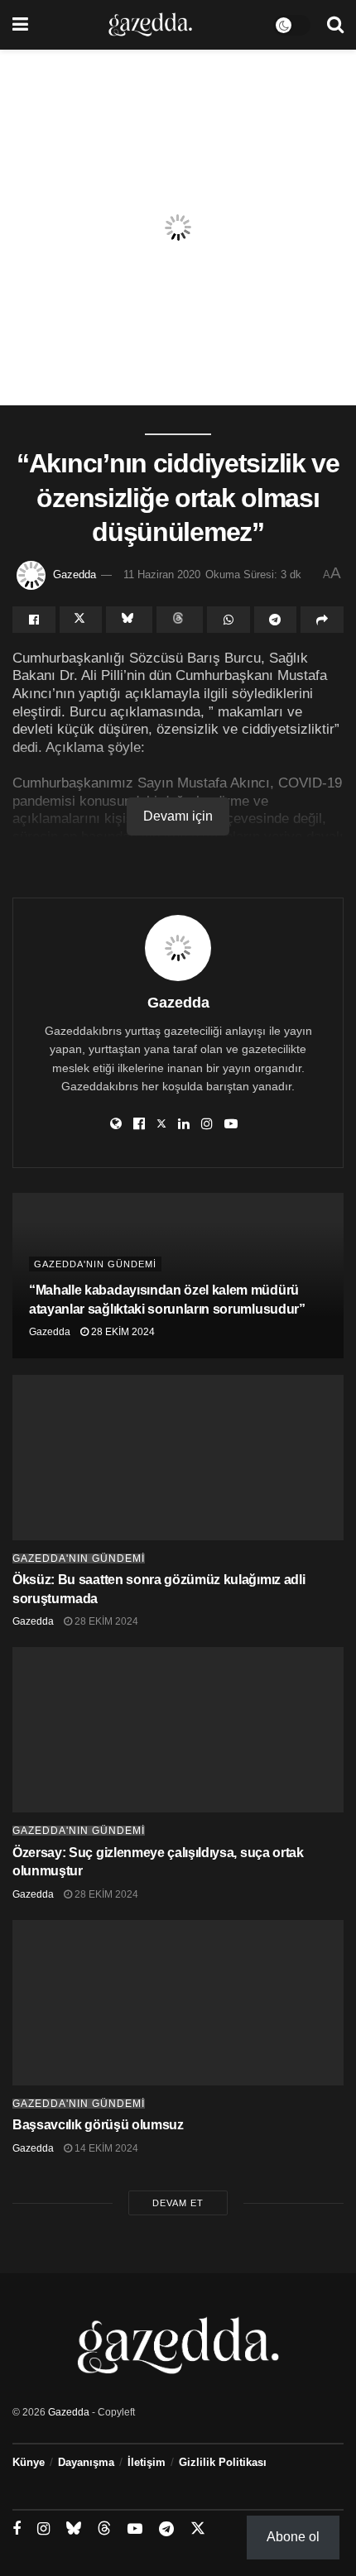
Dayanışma (86, 2462)
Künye (29, 2462)
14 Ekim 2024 (105, 2148)
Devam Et (178, 2203)
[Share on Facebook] (34, 620)
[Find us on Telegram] (166, 2529)
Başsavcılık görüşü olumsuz (98, 2125)
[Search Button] (335, 25)
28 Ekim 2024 (122, 1332)
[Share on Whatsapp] (229, 620)
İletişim (147, 2462)
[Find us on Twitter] (198, 2529)
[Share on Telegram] (276, 620)
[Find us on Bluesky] (74, 2529)
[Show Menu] (20, 25)
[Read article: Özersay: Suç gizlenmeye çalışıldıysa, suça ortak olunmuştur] (178, 1730)
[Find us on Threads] (104, 2529)
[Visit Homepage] (150, 25)
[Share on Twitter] (81, 620)
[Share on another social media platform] (322, 620)
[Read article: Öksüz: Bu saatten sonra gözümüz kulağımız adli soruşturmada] (178, 1458)
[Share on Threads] (180, 620)
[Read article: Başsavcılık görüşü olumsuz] (178, 2003)
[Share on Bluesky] (129, 620)
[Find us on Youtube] (135, 2529)
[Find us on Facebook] (17, 2529)
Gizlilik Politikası (223, 2462)
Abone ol (293, 2537)
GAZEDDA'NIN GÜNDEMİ (95, 1264)
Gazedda (75, 575)
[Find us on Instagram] (43, 2529)
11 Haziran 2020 (162, 575)
